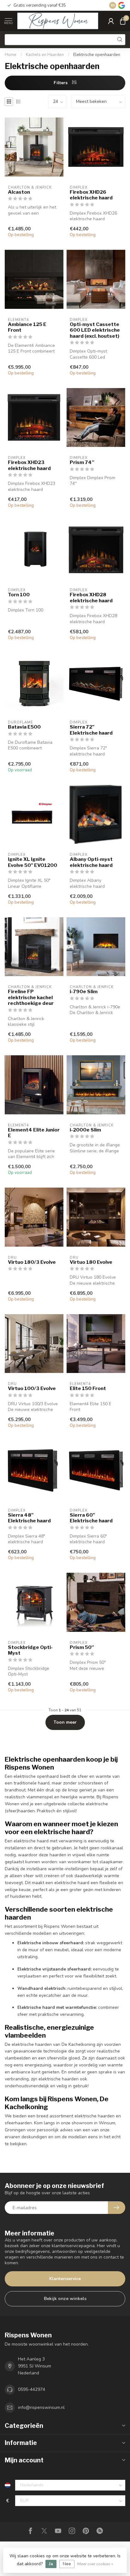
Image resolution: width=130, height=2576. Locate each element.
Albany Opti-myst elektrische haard (91, 862)
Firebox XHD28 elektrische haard (91, 598)
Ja (51, 2564)
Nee (67, 2564)
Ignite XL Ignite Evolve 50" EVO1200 (32, 862)
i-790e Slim (84, 992)
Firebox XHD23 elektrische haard (29, 465)
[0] (123, 21)
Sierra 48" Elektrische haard (29, 1518)
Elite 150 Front (88, 1388)
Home (11, 55)
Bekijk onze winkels (65, 2299)
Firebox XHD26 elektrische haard (91, 195)
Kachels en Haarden (45, 55)
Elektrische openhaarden (97, 55)
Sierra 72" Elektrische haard (91, 730)
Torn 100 (19, 595)
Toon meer (65, 1722)
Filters (61, 83)
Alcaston (19, 192)
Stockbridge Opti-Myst (30, 1650)
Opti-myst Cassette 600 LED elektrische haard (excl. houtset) (95, 330)
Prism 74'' (82, 462)
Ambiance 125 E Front (27, 327)
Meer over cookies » (95, 2564)
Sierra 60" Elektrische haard (91, 1518)
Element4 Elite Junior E (34, 1133)
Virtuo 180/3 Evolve (32, 1262)
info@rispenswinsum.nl (41, 2407)
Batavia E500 (24, 727)
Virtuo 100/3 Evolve (32, 1388)
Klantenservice (65, 2279)
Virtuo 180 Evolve (91, 1262)
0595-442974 (32, 2389)
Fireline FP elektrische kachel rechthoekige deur (31, 997)
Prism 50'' (82, 1647)
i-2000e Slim (85, 1130)
